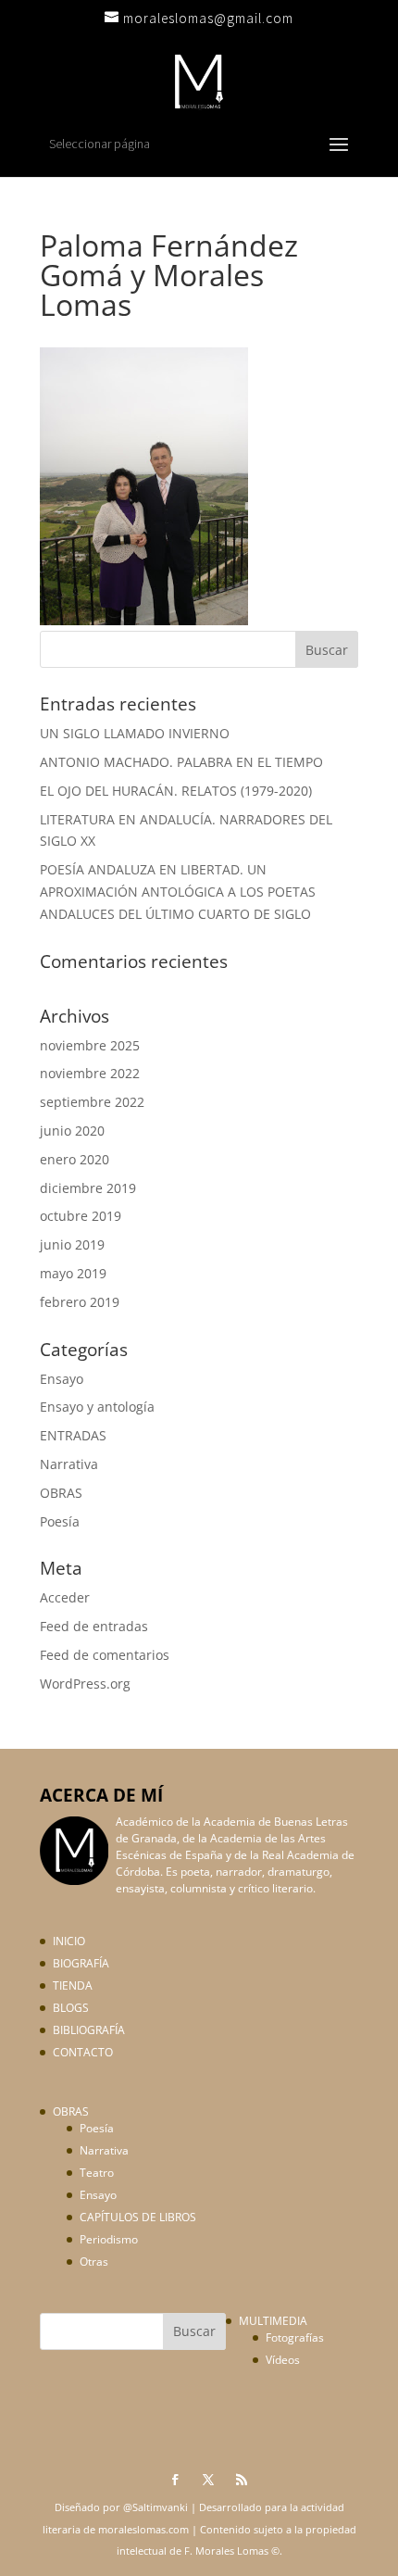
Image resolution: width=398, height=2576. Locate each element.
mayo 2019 (73, 1273)
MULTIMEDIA (273, 2321)
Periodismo (109, 2239)
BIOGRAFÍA (81, 1963)
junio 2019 (72, 1244)
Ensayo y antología (97, 1407)
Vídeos (283, 2360)
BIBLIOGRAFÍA (89, 2030)
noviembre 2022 (90, 1073)
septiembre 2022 (92, 1102)
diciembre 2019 (88, 1188)
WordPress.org (85, 1684)
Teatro (97, 2173)
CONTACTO (83, 2052)
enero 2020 (75, 1159)
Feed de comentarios (105, 1655)
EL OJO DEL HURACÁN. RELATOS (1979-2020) (176, 791)
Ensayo (62, 1379)
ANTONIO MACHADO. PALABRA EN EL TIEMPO (181, 762)
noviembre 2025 (90, 1045)
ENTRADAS (73, 1435)
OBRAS (61, 1493)
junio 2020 (72, 1131)
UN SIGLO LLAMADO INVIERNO (135, 733)
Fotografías (295, 2337)
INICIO (69, 1941)
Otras (94, 2262)
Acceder (65, 1597)
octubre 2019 (81, 1216)
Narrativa (69, 1464)
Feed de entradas (94, 1626)
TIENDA (73, 1985)
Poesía (60, 1521)
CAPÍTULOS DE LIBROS (138, 2217)
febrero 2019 (80, 1302)
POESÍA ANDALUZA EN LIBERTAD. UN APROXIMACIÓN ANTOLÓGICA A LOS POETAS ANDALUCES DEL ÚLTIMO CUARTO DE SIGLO (178, 892)
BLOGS (71, 2008)
